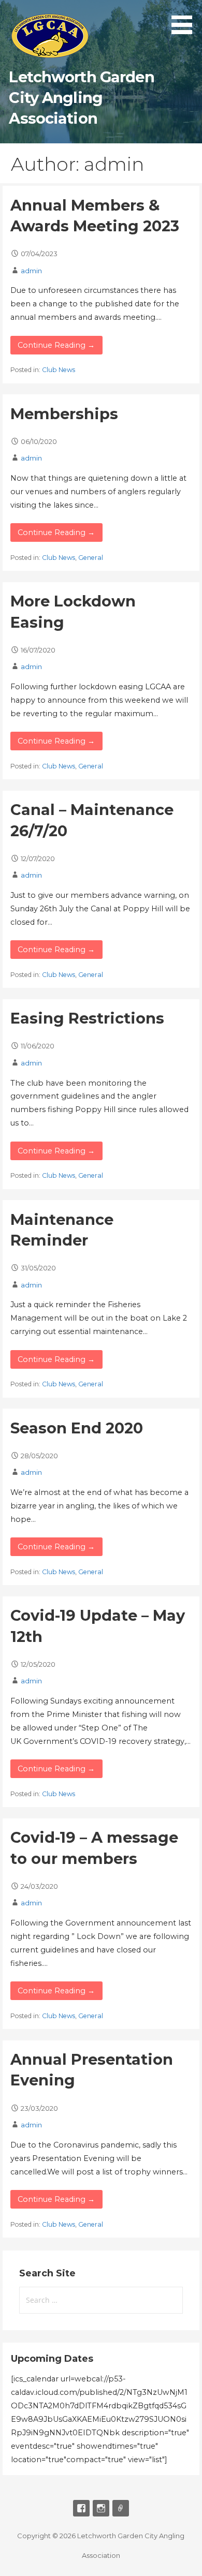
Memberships (64, 414)
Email (121, 2508)
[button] (185, 19)
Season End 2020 (77, 1428)
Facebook (81, 2508)
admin (31, 271)
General (91, 558)
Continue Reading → (56, 345)
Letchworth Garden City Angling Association (81, 98)
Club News (59, 370)
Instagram (101, 2508)
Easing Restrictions (87, 1018)
